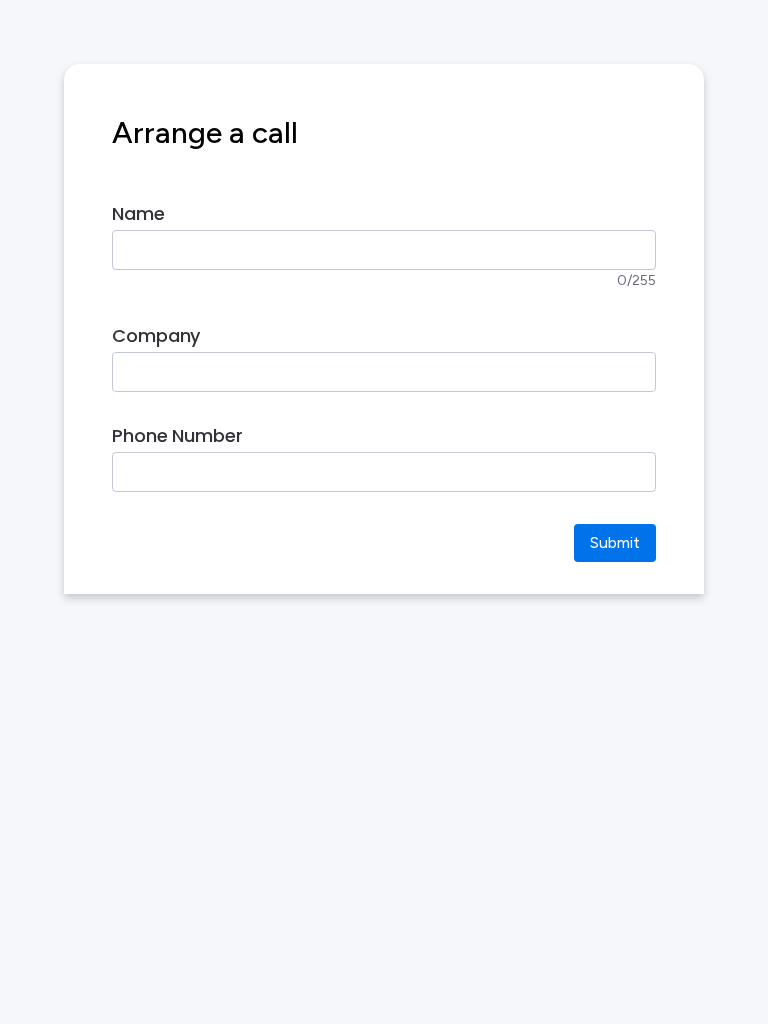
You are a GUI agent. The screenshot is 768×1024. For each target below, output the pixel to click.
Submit (615, 542)
